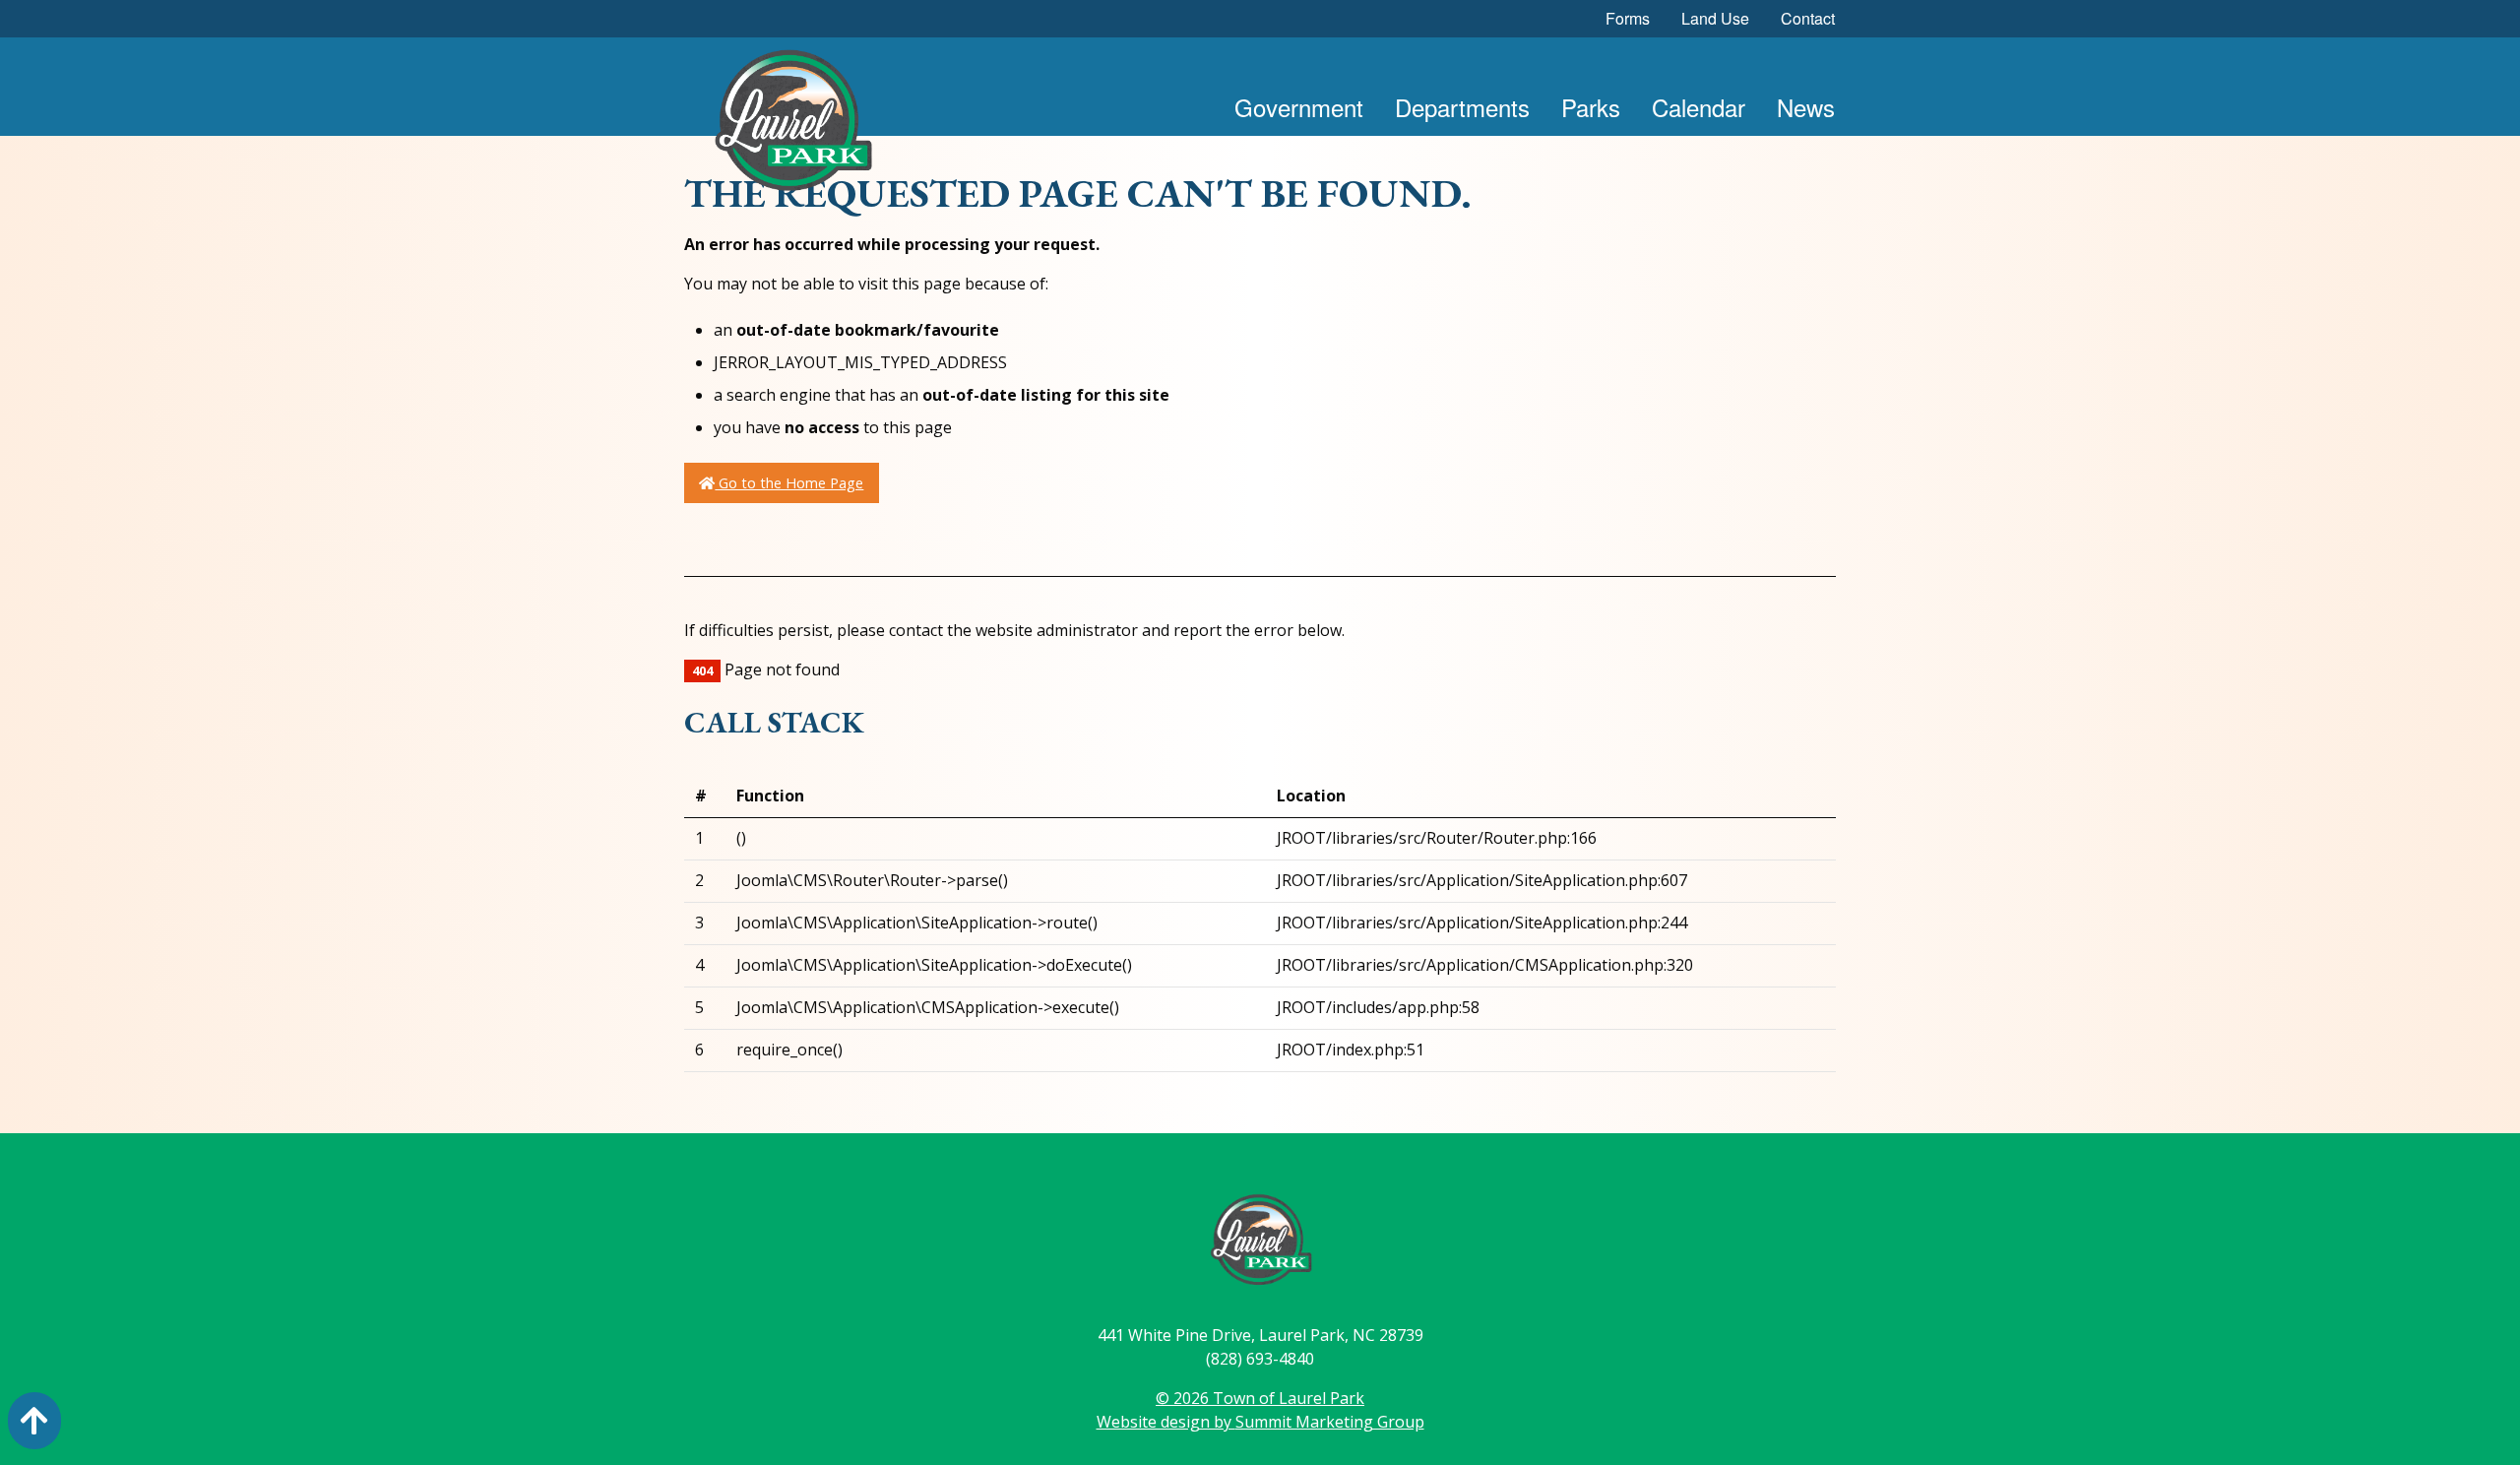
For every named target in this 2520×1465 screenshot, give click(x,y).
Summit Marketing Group (1330, 1422)
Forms (1628, 18)
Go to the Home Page (789, 483)
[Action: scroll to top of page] (34, 1421)
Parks (1591, 107)
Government (1299, 107)
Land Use (1715, 18)
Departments (1462, 107)
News (1806, 107)
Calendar (1699, 107)
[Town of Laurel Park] (792, 126)
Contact (1808, 18)
